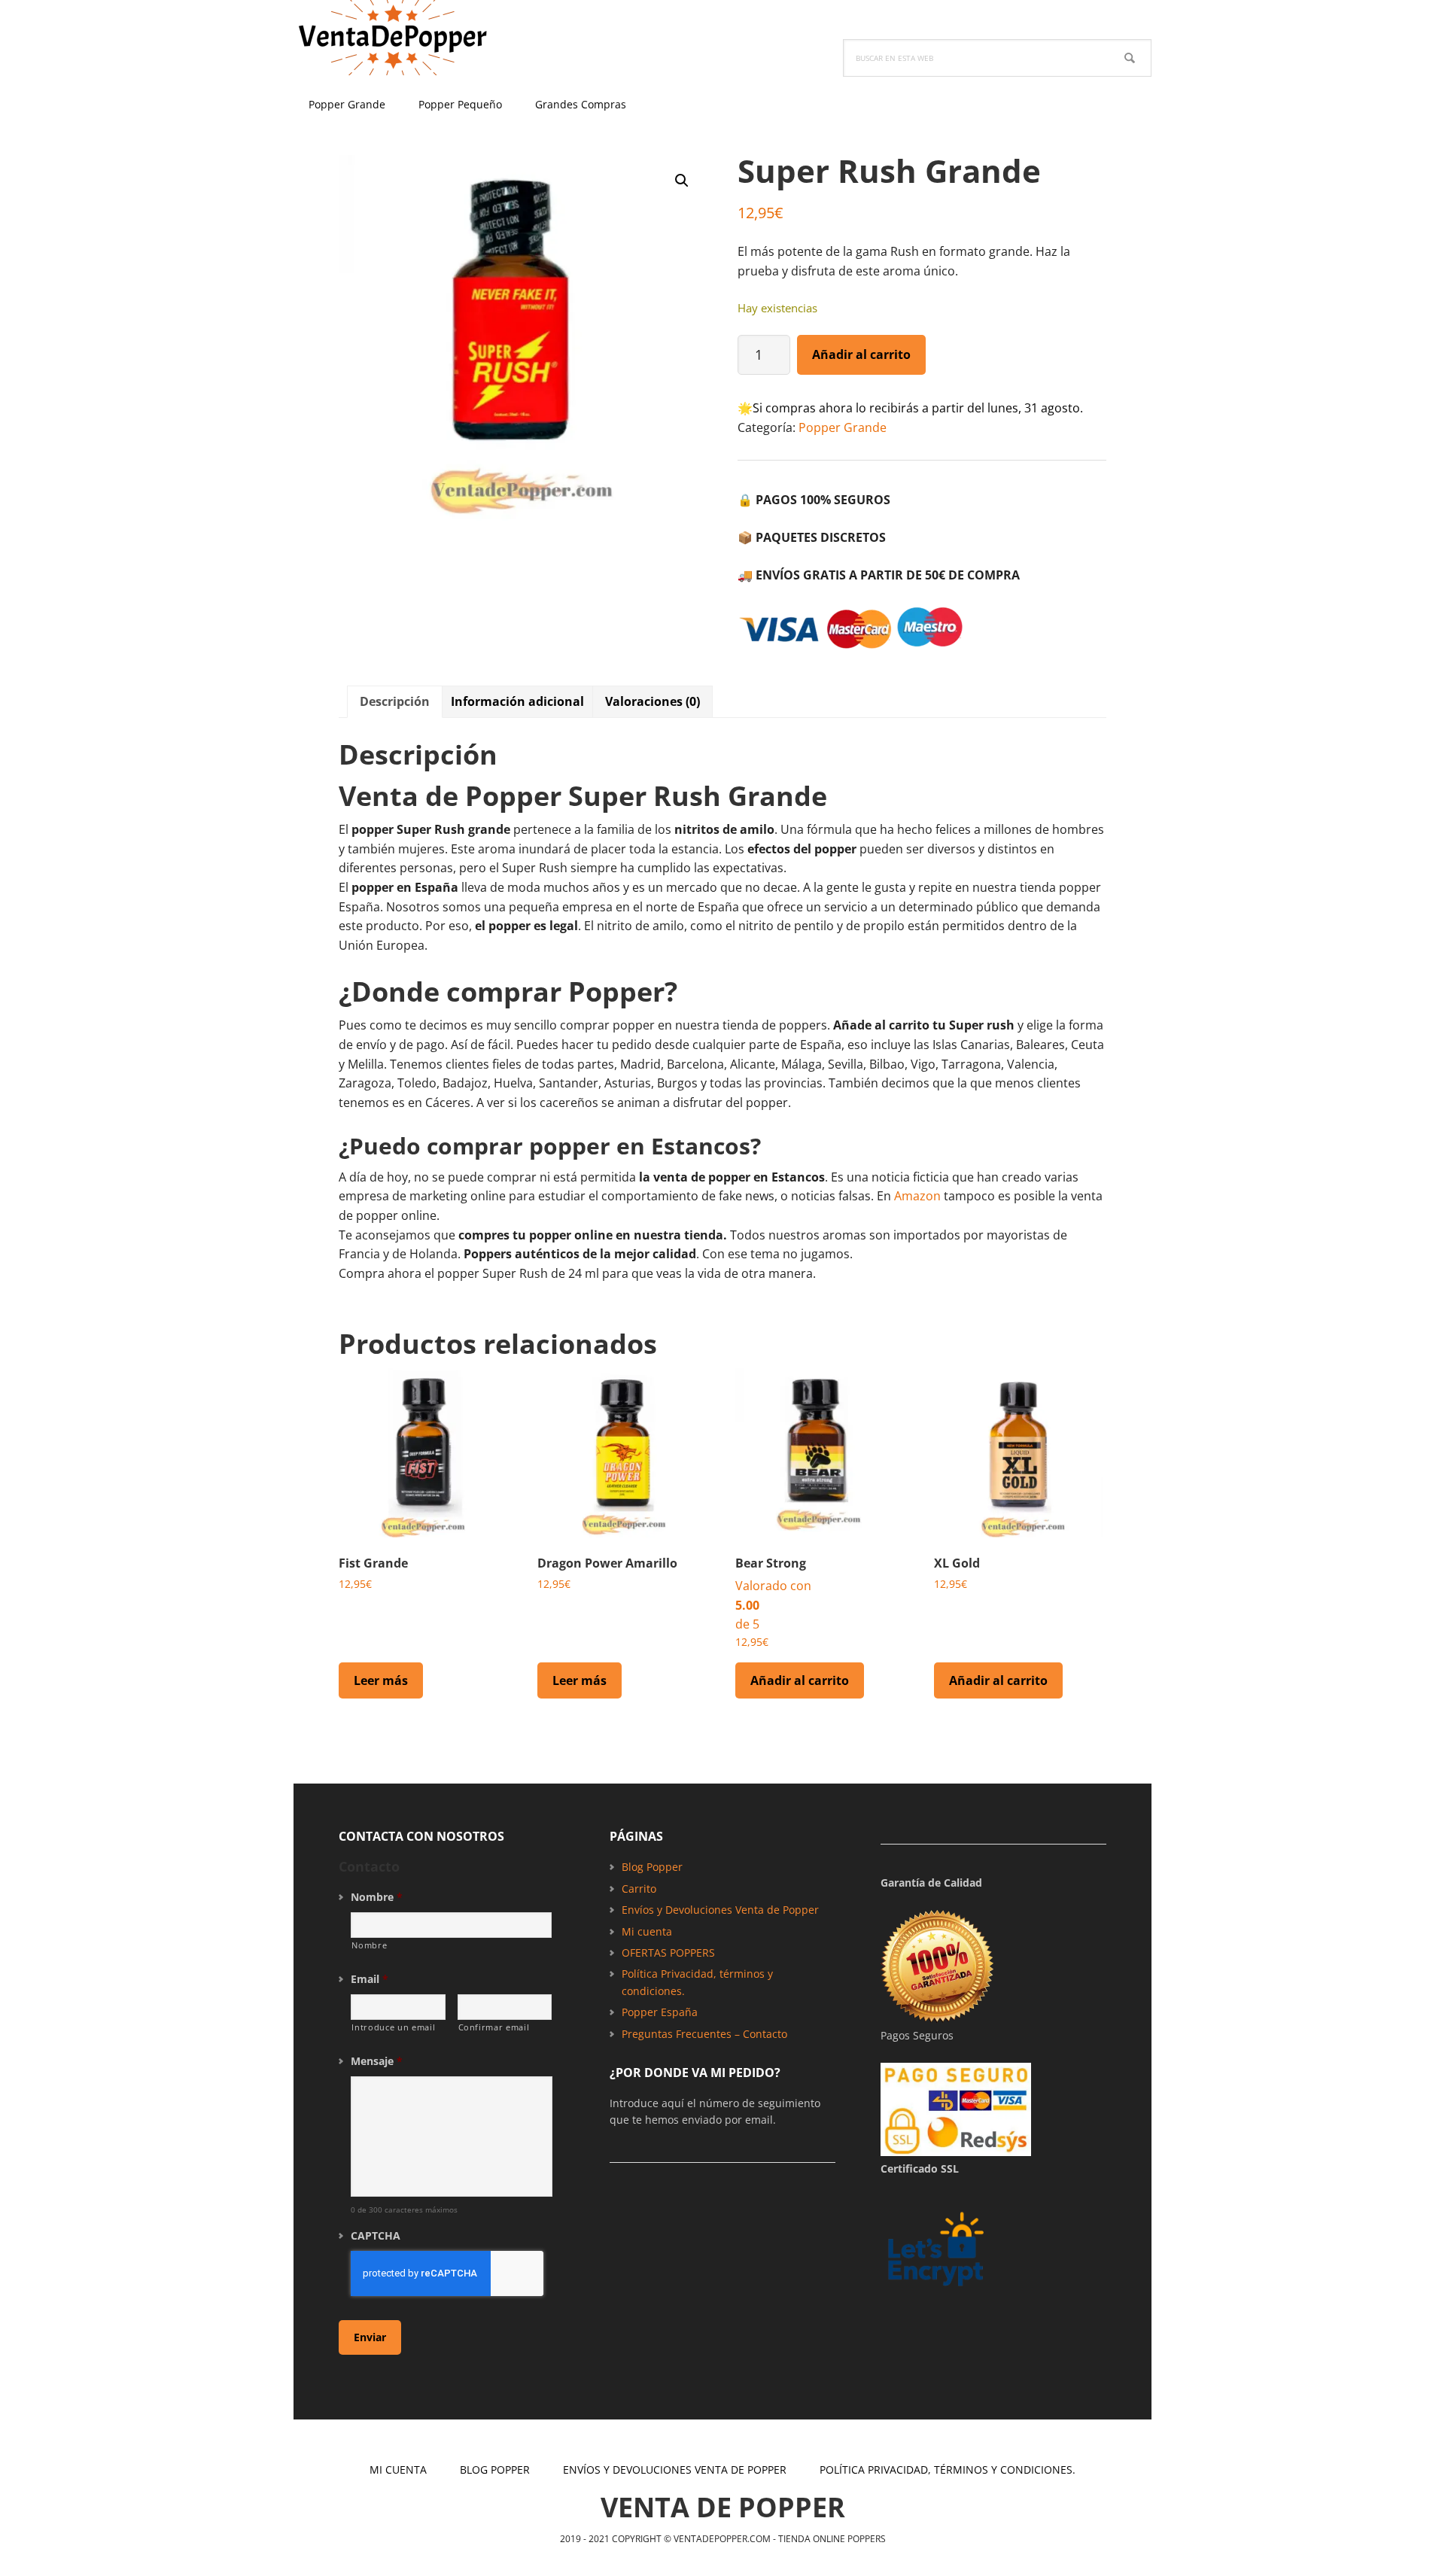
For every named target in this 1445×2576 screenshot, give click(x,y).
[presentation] (447, 2273)
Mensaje (377, 2061)
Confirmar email (494, 2027)
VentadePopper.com (391, 38)
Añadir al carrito (861, 354)
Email (370, 1979)
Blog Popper (652, 1867)
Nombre (377, 1897)
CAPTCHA (376, 2236)
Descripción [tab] (395, 701)
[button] (682, 181)
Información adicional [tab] (517, 701)
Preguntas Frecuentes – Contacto (704, 2034)
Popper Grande (843, 427)
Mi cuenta (647, 1931)
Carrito (639, 1889)
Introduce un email (393, 2027)
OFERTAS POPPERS (668, 1953)
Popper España (660, 2012)
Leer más (381, 1680)
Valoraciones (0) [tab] (653, 701)
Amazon (917, 1196)
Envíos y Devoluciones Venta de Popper (720, 1910)
